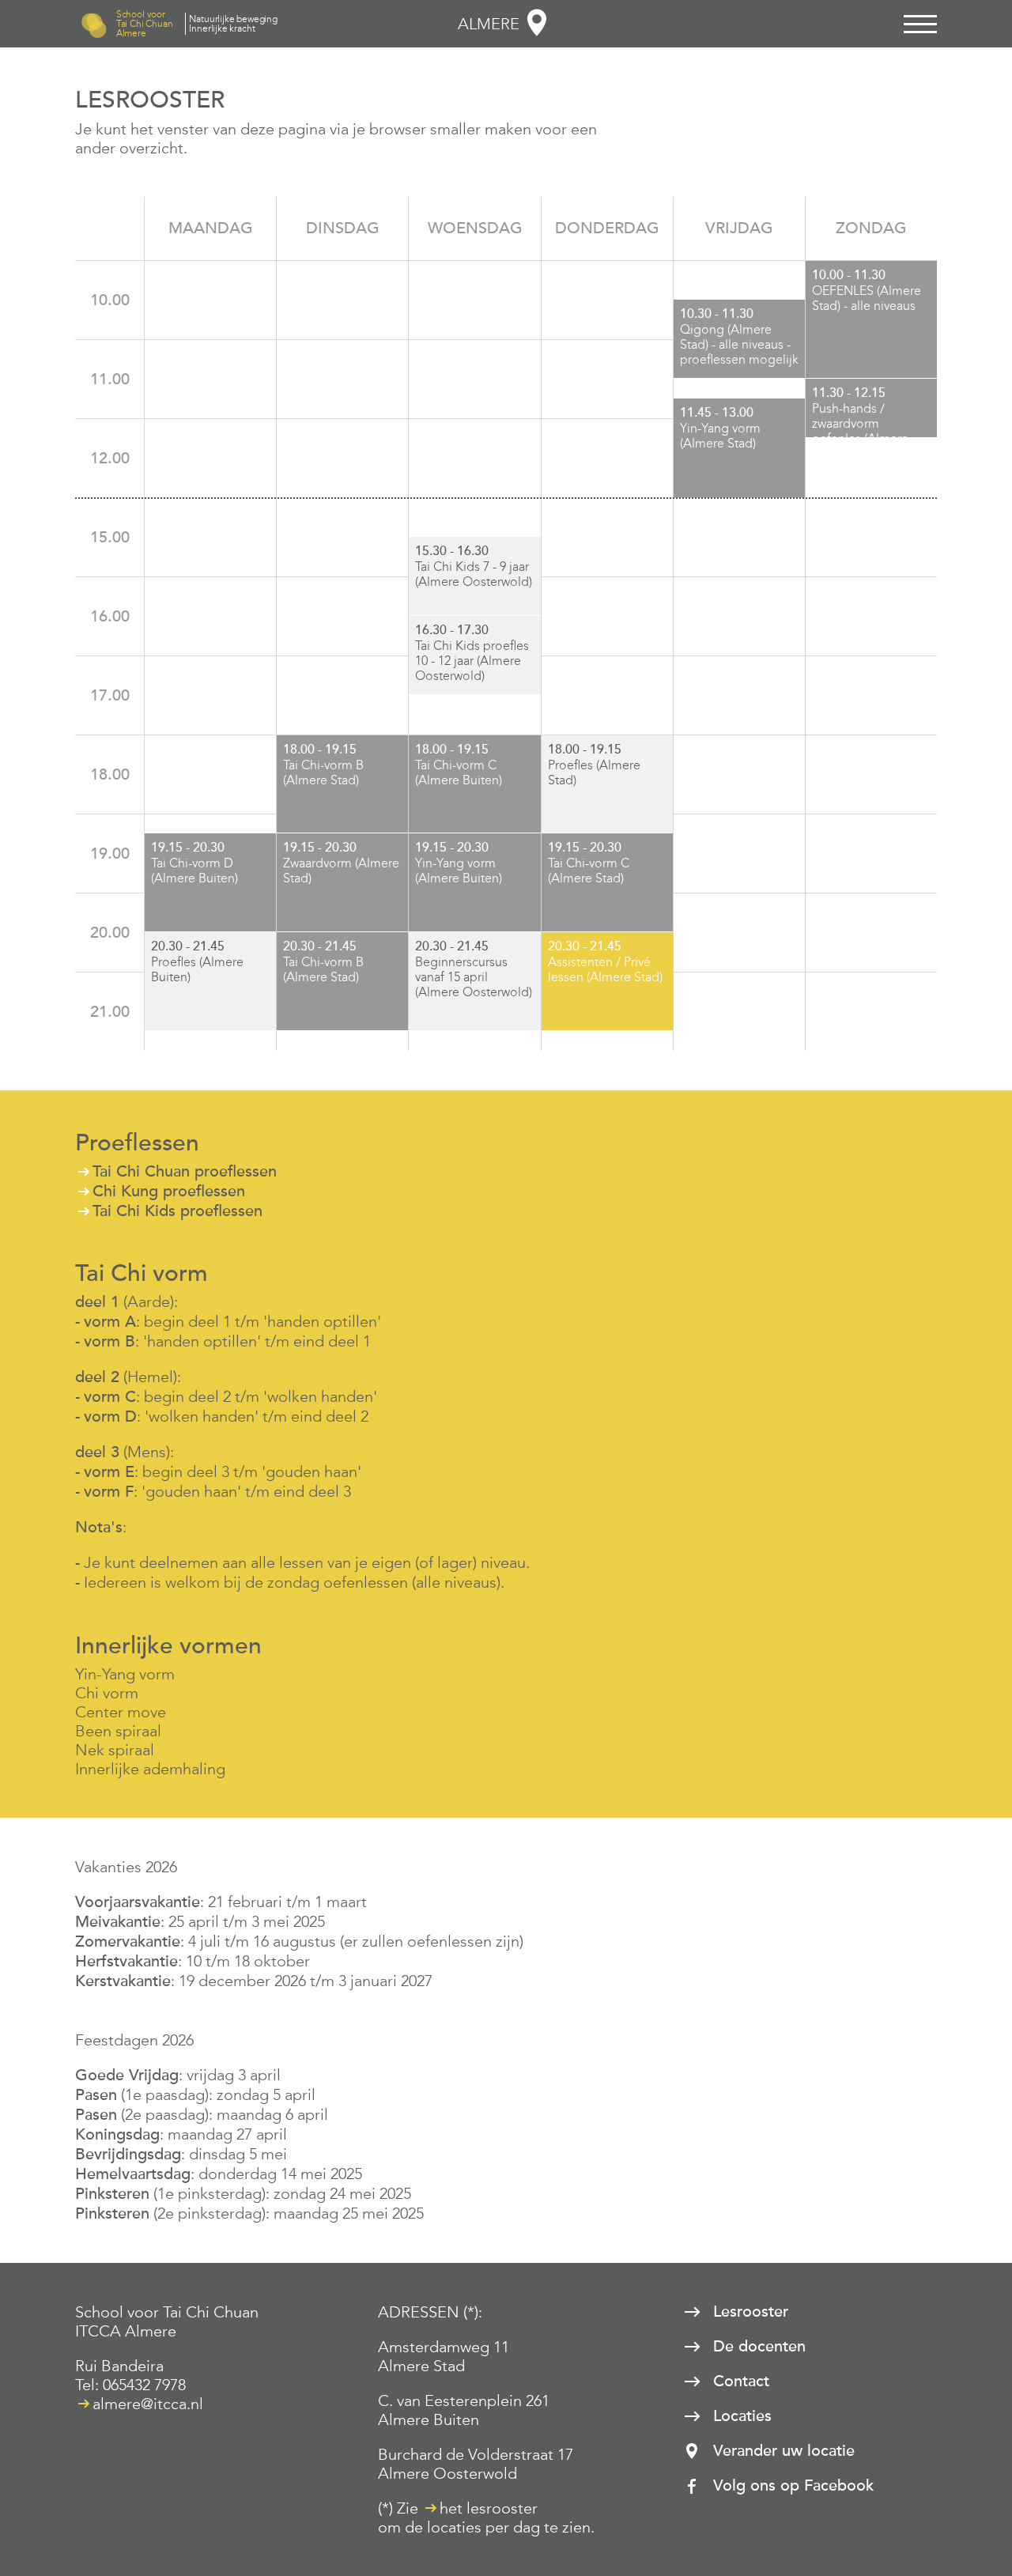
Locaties (742, 2416)
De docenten (759, 2347)
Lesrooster (751, 2312)
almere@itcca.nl (148, 2404)
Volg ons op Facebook (793, 2486)
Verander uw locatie (784, 2451)
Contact (741, 2381)
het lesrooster (489, 2508)
